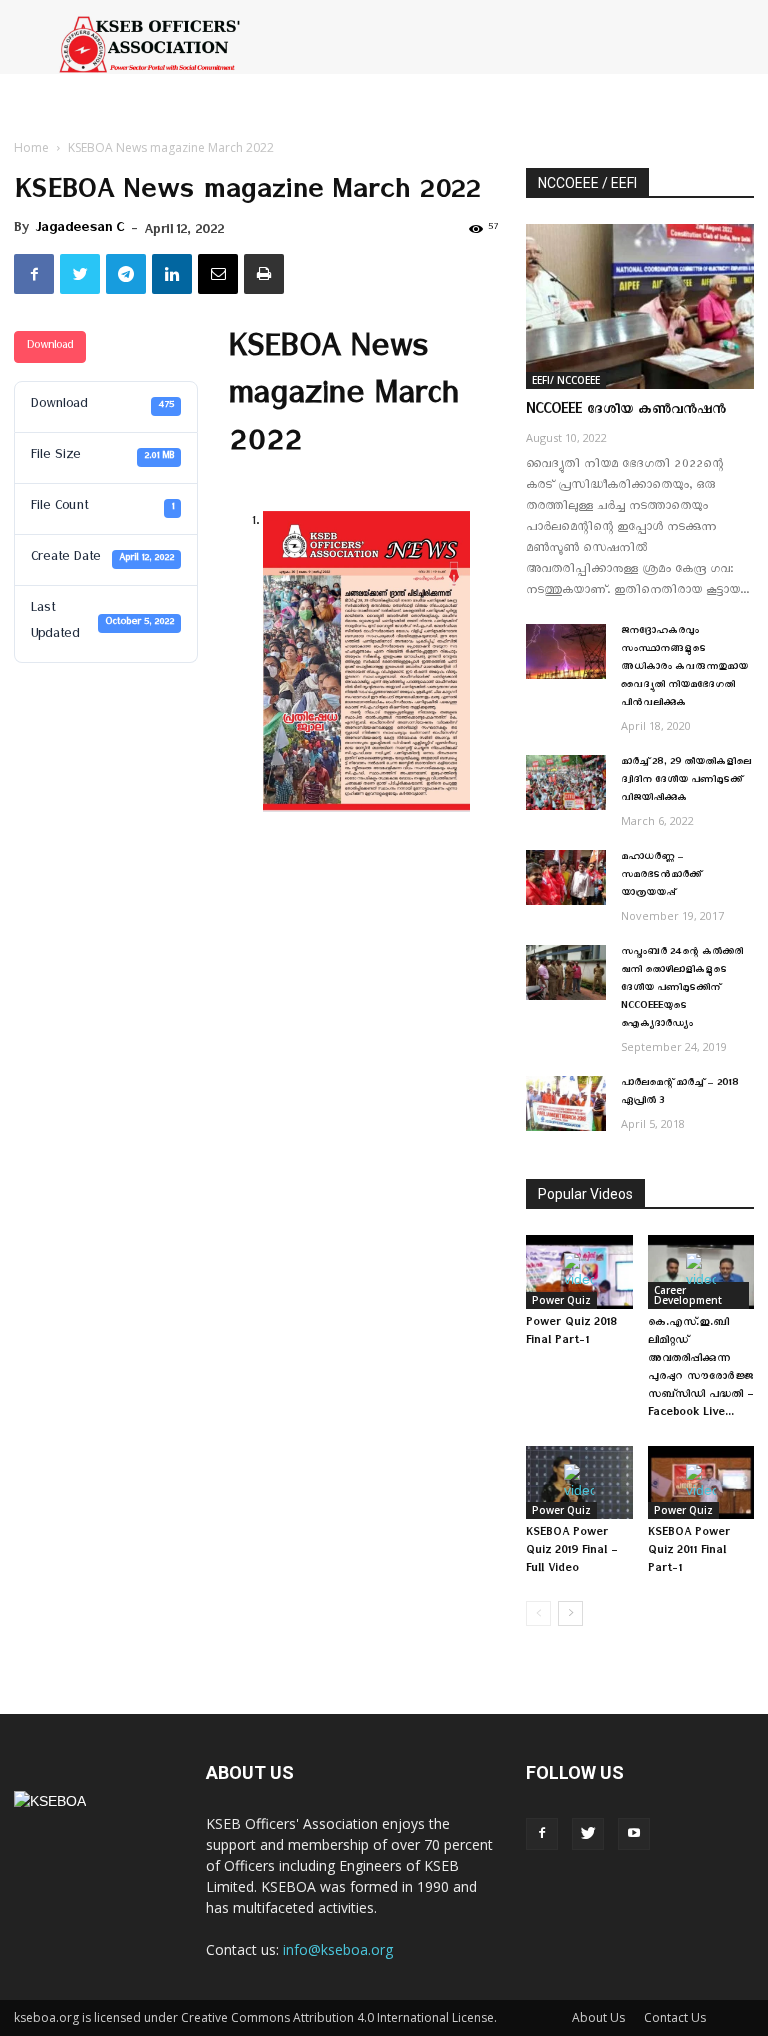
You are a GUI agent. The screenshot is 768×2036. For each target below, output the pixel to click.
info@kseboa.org (338, 1949)
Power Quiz (561, 1300)
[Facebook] (542, 1834)
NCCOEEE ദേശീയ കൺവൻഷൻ (626, 412)
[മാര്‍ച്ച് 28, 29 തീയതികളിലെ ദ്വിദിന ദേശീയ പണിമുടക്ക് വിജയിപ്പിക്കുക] (566, 782)
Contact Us (675, 2017)
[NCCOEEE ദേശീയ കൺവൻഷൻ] (640, 306)
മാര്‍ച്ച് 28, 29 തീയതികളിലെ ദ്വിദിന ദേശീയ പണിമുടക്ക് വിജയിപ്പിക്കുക (686, 782)
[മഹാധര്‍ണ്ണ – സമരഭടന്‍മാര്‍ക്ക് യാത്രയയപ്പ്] (566, 877)
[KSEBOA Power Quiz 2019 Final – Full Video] (579, 1482)
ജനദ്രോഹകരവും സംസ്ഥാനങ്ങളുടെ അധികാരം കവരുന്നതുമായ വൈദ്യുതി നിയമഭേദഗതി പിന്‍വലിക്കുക (684, 669)
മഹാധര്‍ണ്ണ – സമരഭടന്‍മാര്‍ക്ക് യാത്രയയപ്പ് (661, 877)
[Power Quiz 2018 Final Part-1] (579, 1271)
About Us (598, 2017)
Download (50, 347)
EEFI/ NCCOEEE (566, 380)
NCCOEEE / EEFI (587, 183)
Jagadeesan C (79, 230)
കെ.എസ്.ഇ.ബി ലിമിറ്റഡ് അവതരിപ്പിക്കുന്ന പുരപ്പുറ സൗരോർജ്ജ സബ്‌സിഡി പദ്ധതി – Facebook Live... (701, 1369)
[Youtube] (634, 1834)
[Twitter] (588, 1834)
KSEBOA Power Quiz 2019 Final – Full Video (571, 1552)
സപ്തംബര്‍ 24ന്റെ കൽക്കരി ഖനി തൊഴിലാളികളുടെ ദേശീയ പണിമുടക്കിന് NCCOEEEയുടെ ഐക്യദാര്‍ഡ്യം (682, 990)
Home (31, 147)
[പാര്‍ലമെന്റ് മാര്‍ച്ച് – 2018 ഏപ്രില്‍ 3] (566, 1103)
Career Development (688, 1295)
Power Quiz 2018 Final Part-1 (571, 1333)
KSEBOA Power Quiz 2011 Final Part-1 (689, 1552)
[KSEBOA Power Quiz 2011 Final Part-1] (701, 1482)
